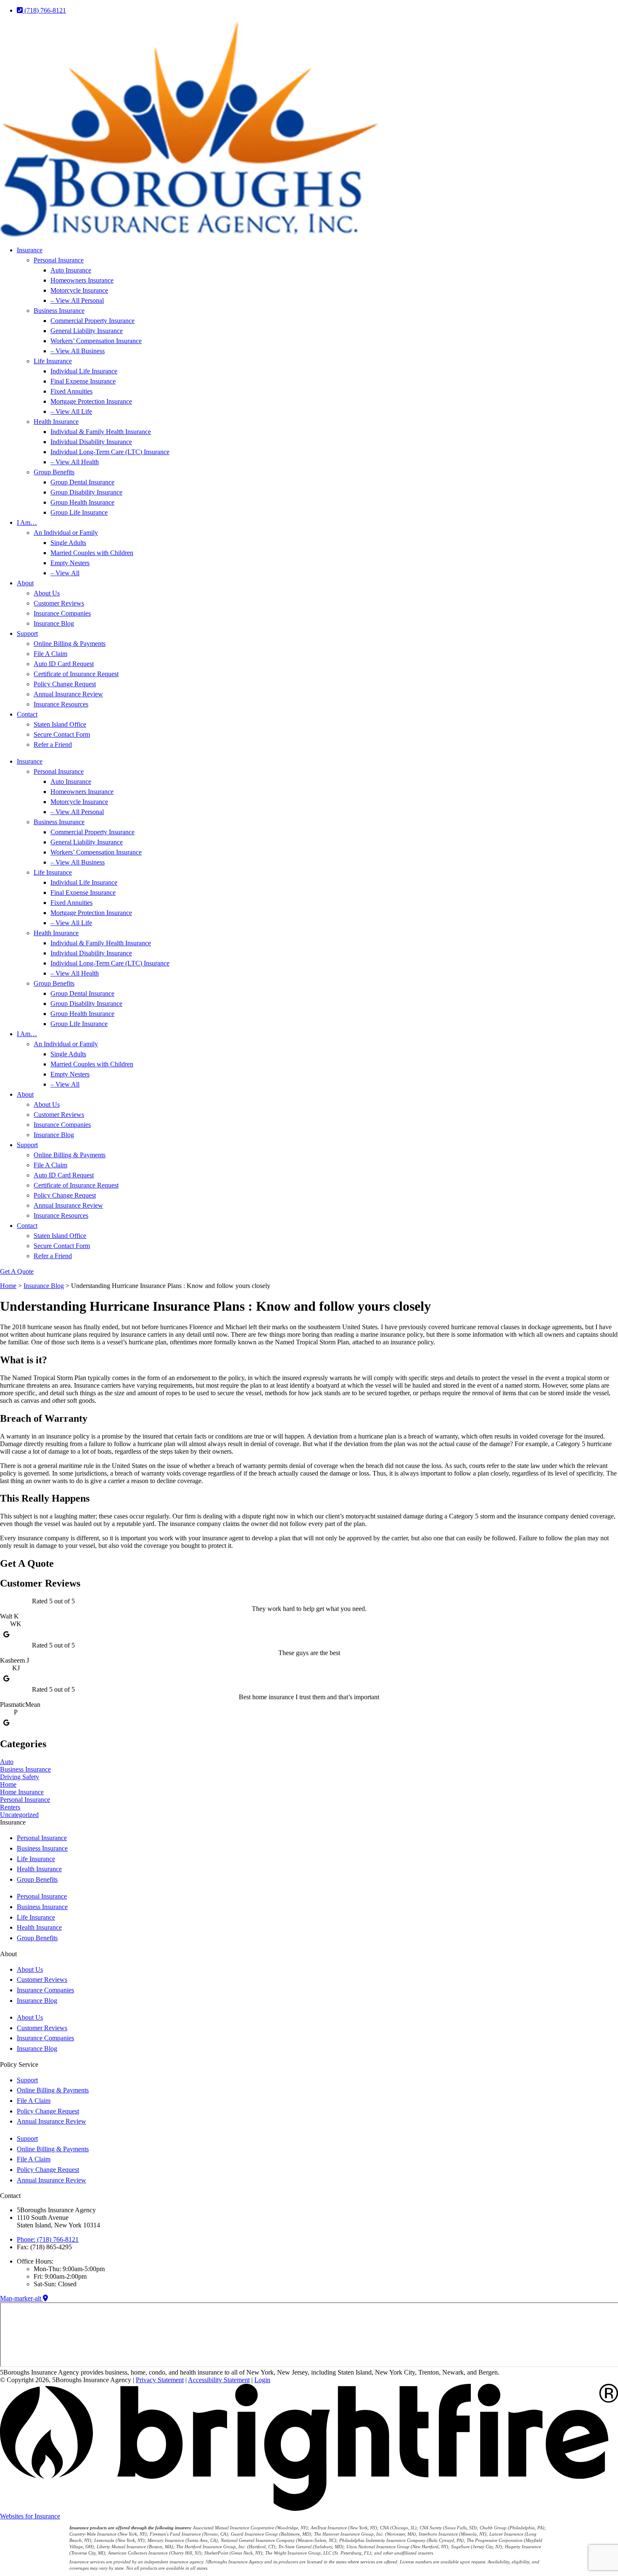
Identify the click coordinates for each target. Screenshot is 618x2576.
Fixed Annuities (71, 391)
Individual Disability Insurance (91, 442)
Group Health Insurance (82, 502)
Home (8, 1286)
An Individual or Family (66, 533)
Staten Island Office (60, 724)
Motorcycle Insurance (79, 290)
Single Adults (68, 543)
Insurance (30, 250)
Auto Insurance (71, 270)
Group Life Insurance (79, 512)
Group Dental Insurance (82, 482)
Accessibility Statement (219, 2380)
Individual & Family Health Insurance (101, 432)
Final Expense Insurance (83, 381)
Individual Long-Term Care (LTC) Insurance (110, 452)
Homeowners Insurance (82, 280)
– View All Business (78, 351)
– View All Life (71, 411)
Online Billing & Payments (70, 644)
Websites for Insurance (30, 2516)
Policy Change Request (65, 684)
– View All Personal (77, 300)
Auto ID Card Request (64, 664)
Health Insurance (56, 422)
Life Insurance (53, 361)
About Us (47, 593)
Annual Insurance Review (68, 694)
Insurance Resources (61, 704)
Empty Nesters (70, 563)
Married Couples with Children (92, 553)
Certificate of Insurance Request (76, 674)
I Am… (27, 522)
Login (262, 2380)
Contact (27, 714)
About (25, 583)
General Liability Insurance (87, 331)
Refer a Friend (53, 745)
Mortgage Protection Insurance (91, 401)
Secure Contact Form (62, 734)
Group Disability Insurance (86, 492)
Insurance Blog (54, 623)
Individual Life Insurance (84, 371)
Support (27, 633)
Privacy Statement (160, 2380)
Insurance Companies (62, 613)
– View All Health (75, 462)
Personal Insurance (59, 260)
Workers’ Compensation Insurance (96, 341)
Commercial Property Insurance (92, 321)
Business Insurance (59, 311)
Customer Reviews (59, 603)
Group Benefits (54, 472)
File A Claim (50, 654)
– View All (65, 573)
